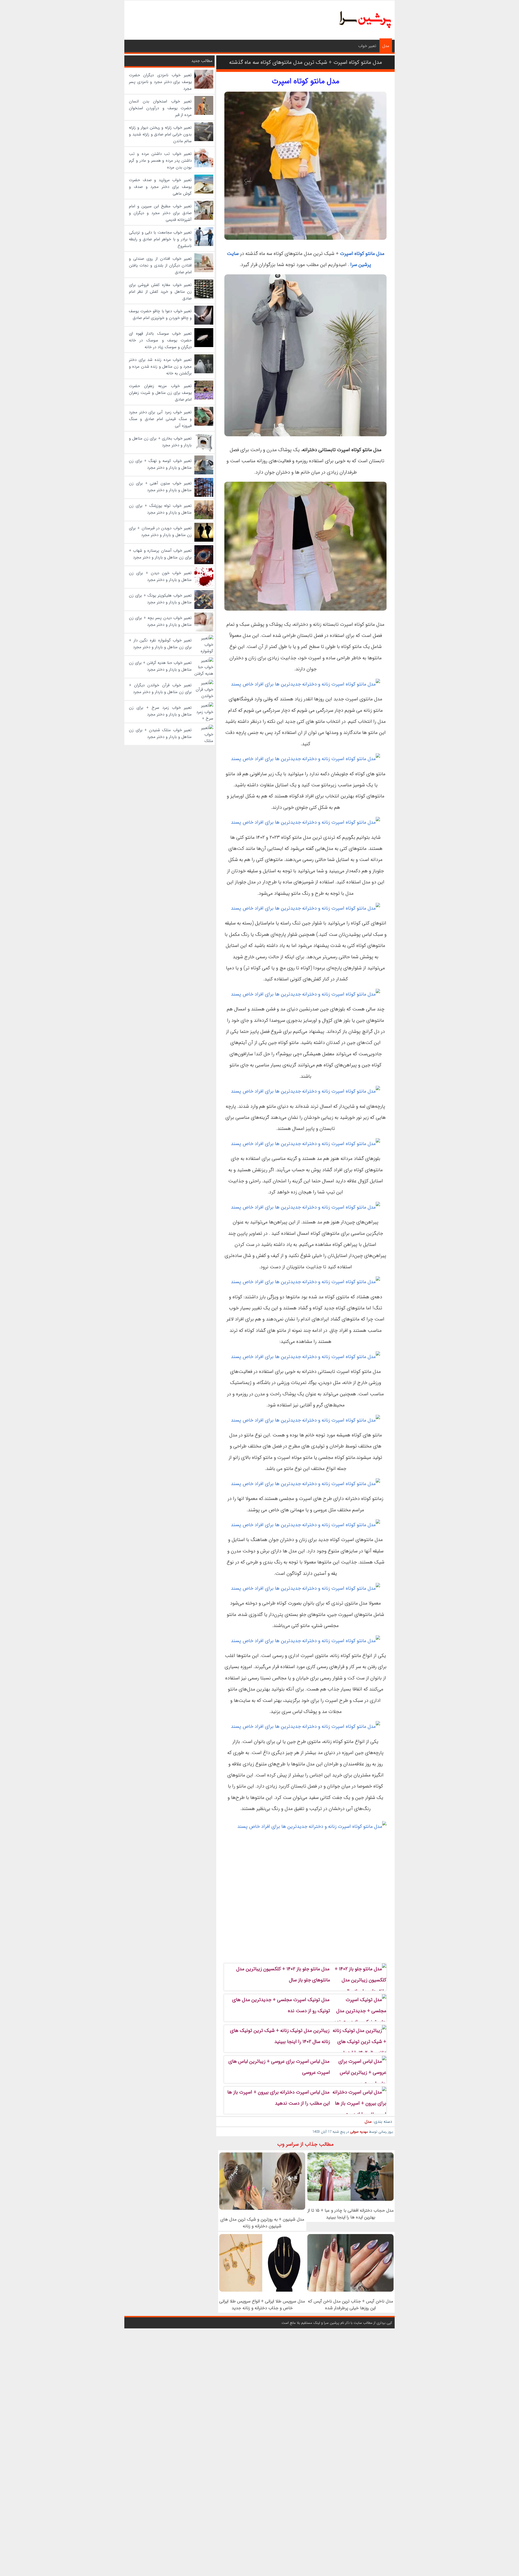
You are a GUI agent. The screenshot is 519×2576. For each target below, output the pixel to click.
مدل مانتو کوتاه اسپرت (362, 254)
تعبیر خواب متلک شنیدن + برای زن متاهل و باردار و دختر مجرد (160, 733)
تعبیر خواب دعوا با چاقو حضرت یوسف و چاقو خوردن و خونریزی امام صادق (160, 314)
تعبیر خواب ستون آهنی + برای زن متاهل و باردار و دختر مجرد (160, 487)
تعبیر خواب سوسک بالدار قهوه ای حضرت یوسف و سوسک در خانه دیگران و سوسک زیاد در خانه (160, 340)
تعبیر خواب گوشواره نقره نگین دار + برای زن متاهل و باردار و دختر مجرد (160, 644)
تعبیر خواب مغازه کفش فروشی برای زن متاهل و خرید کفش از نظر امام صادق (160, 292)
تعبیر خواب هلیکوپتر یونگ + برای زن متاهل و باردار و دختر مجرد (160, 599)
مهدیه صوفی (359, 2132)
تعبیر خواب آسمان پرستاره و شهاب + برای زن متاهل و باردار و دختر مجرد (160, 554)
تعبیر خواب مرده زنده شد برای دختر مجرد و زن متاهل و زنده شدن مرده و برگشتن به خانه (160, 367)
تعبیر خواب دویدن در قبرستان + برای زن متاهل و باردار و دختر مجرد (160, 532)
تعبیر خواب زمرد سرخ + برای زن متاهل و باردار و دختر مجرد (160, 711)
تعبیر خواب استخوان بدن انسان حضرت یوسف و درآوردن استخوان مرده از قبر (160, 108)
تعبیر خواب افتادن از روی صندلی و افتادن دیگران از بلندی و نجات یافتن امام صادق (160, 265)
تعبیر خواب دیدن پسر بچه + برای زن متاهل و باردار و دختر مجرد (160, 621)
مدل (386, 46)
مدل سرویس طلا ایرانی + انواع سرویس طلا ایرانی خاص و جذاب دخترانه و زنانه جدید (262, 2305)
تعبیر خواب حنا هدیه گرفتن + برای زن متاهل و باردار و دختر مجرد (160, 666)
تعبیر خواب (367, 46)
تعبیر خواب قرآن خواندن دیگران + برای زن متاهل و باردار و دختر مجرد (160, 689)
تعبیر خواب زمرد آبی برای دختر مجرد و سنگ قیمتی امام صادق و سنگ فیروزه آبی (160, 419)
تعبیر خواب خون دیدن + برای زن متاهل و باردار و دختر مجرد (160, 576)
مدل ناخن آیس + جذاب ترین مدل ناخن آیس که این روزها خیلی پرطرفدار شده (350, 2305)
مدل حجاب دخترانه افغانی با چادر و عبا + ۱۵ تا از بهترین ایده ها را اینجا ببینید (351, 2214)
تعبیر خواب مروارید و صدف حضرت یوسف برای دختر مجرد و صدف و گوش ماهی (160, 187)
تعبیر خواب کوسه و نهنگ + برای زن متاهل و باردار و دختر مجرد (160, 464)
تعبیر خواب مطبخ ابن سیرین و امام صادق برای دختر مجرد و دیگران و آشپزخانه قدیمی (160, 213)
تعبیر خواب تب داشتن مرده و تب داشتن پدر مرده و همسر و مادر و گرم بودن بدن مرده (160, 161)
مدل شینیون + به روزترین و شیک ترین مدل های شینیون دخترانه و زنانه (262, 2223)
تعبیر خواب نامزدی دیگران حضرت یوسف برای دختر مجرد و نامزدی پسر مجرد (160, 82)
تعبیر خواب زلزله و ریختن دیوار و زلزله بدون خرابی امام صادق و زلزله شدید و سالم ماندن (160, 134)
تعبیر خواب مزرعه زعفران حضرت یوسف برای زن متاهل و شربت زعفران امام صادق (160, 393)
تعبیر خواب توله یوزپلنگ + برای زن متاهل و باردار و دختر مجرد (160, 509)
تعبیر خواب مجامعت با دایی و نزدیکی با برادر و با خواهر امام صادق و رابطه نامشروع (160, 239)
